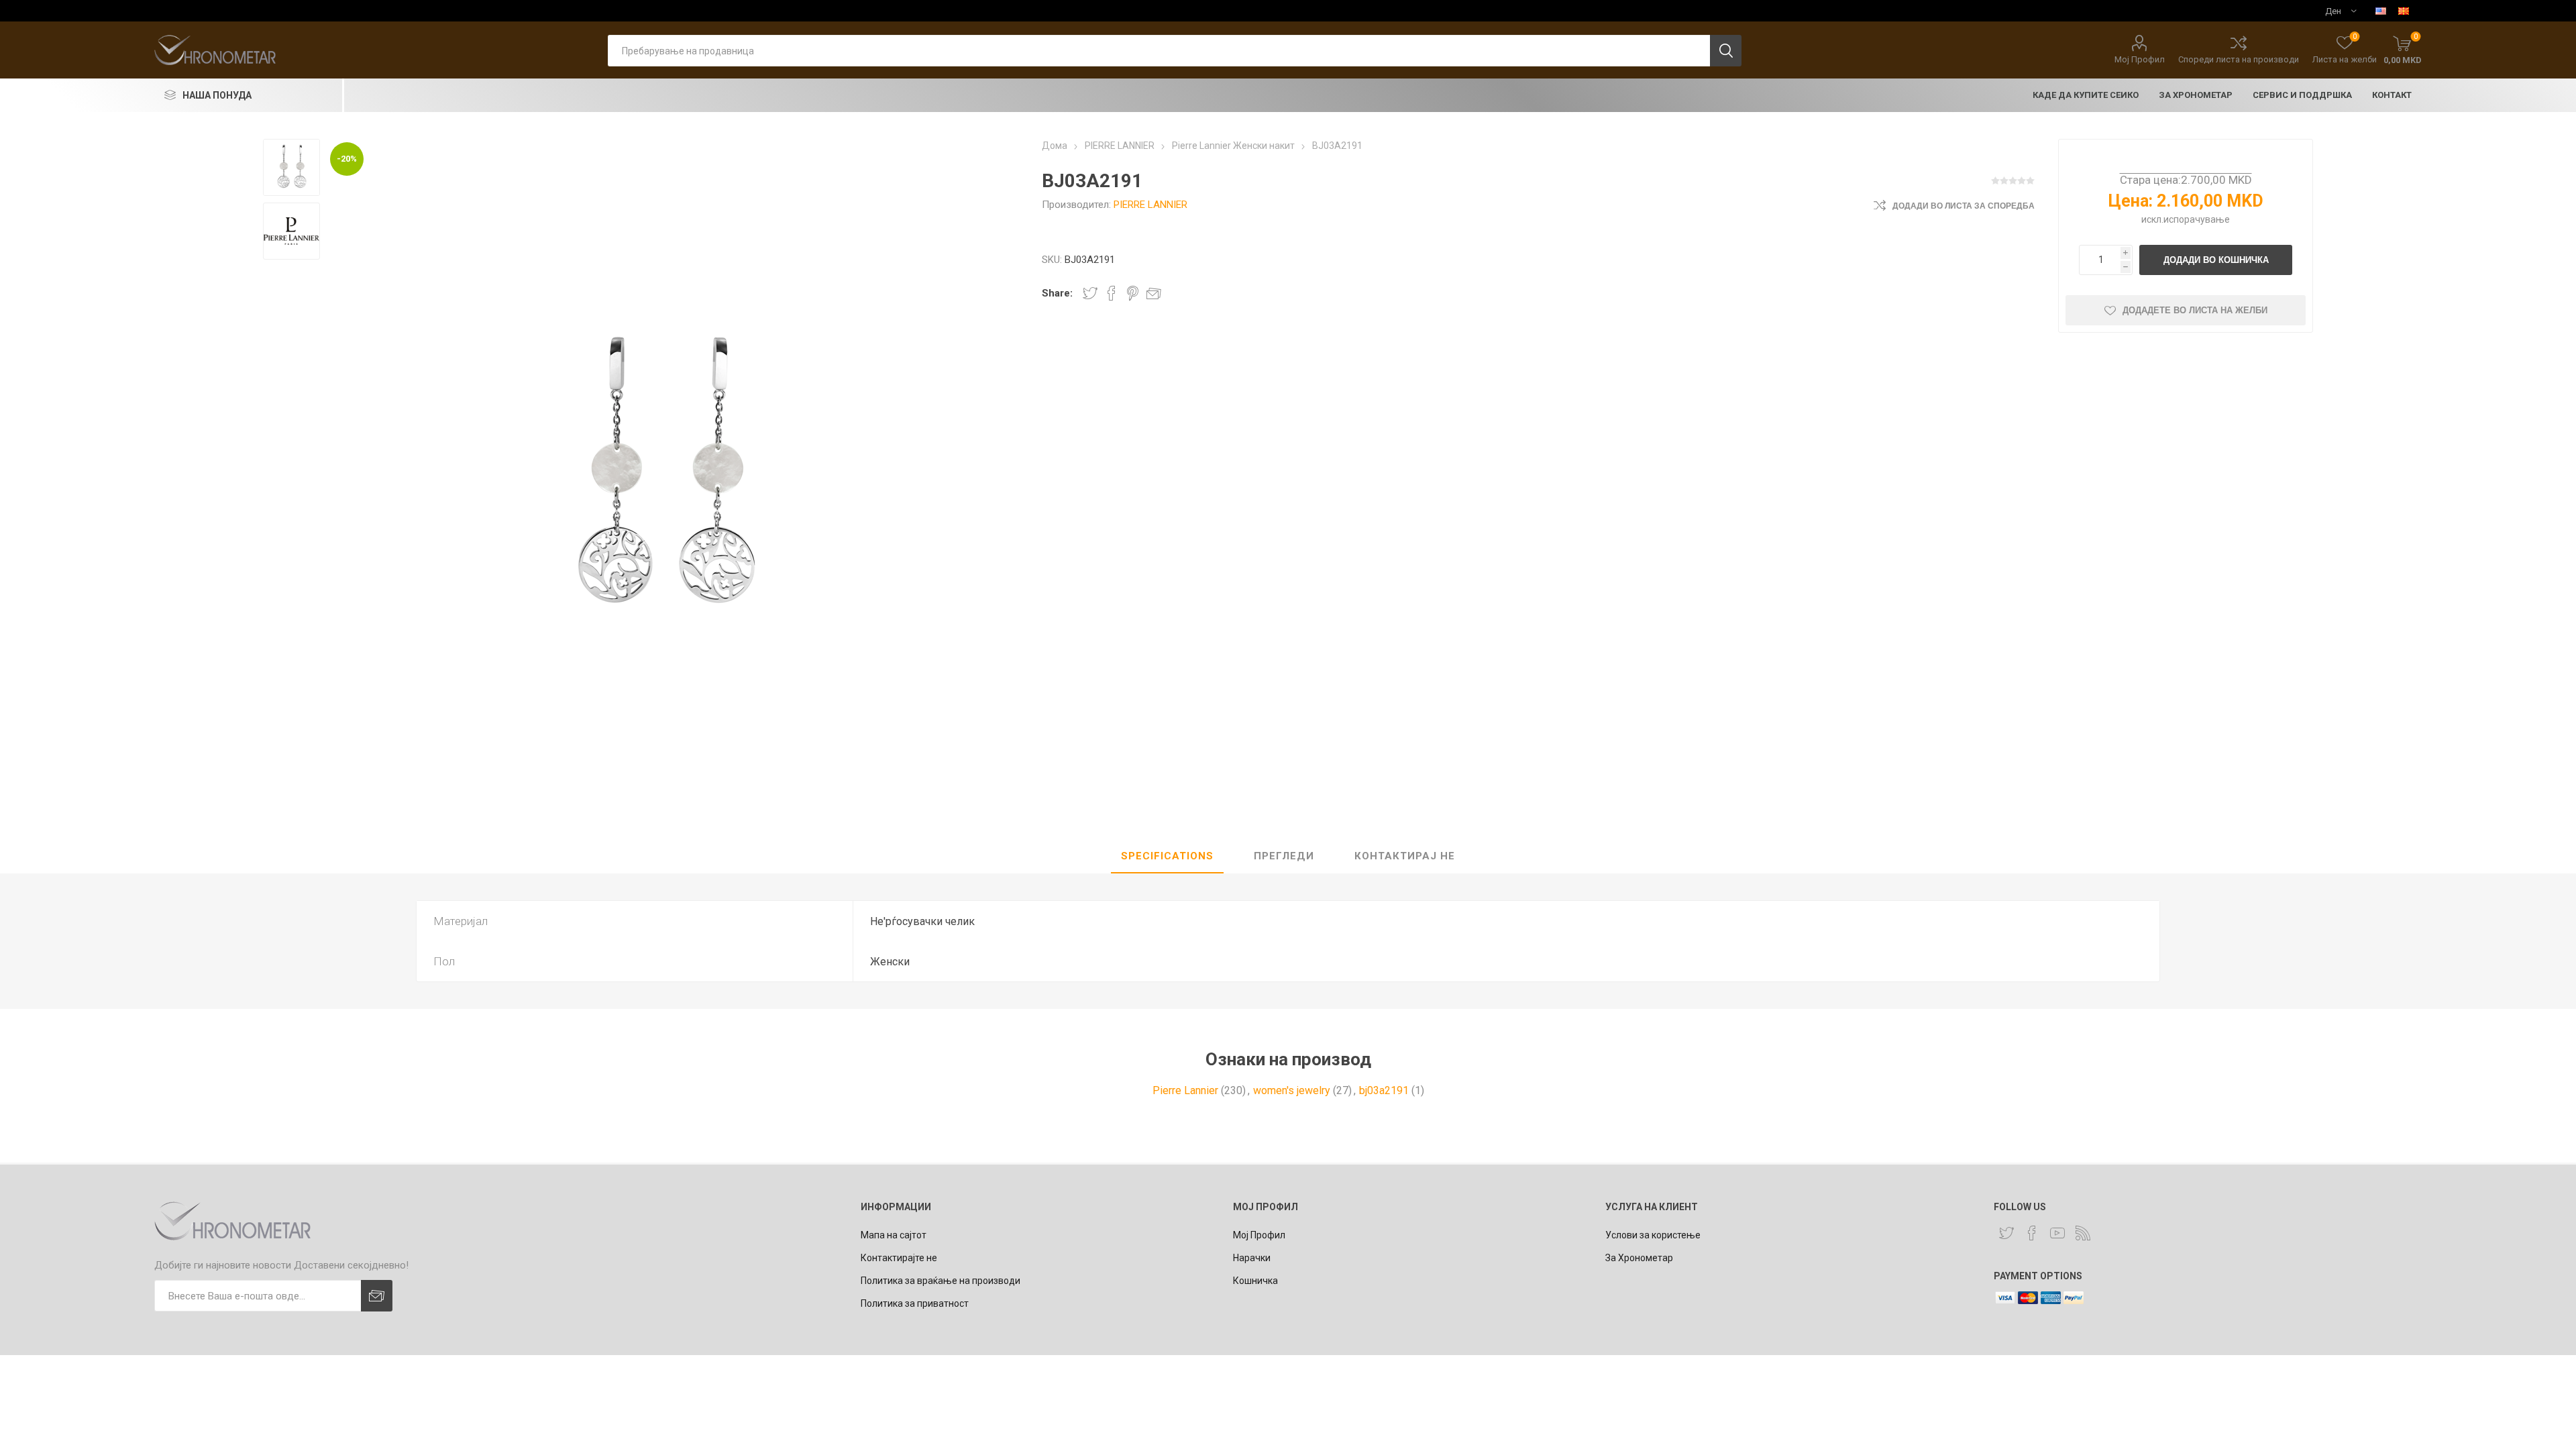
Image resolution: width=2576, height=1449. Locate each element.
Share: (1057, 293)
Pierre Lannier (1185, 1090)
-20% (347, 159)
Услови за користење (1653, 1235)
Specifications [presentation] (1167, 856)
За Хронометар (1639, 1258)
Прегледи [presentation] (1284, 856)
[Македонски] (2404, 11)
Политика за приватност (915, 1303)
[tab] (1167, 857)
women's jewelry (1292, 1090)
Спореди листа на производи (2239, 59)
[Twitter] (2006, 1233)
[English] (2381, 11)
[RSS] (2083, 1233)
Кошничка (1255, 1281)
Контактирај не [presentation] (1405, 856)
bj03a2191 (1384, 1090)
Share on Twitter (1090, 293)
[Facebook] (2032, 1233)
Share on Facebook (1112, 293)
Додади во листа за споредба (1964, 206)
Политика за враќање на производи (941, 1281)
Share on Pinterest (1133, 293)
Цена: (2131, 201)
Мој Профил (2140, 59)
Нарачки (1252, 1258)
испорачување (2197, 219)
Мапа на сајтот (894, 1235)
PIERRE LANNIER (1150, 205)
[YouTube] (2057, 1233)
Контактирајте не (899, 1258)
